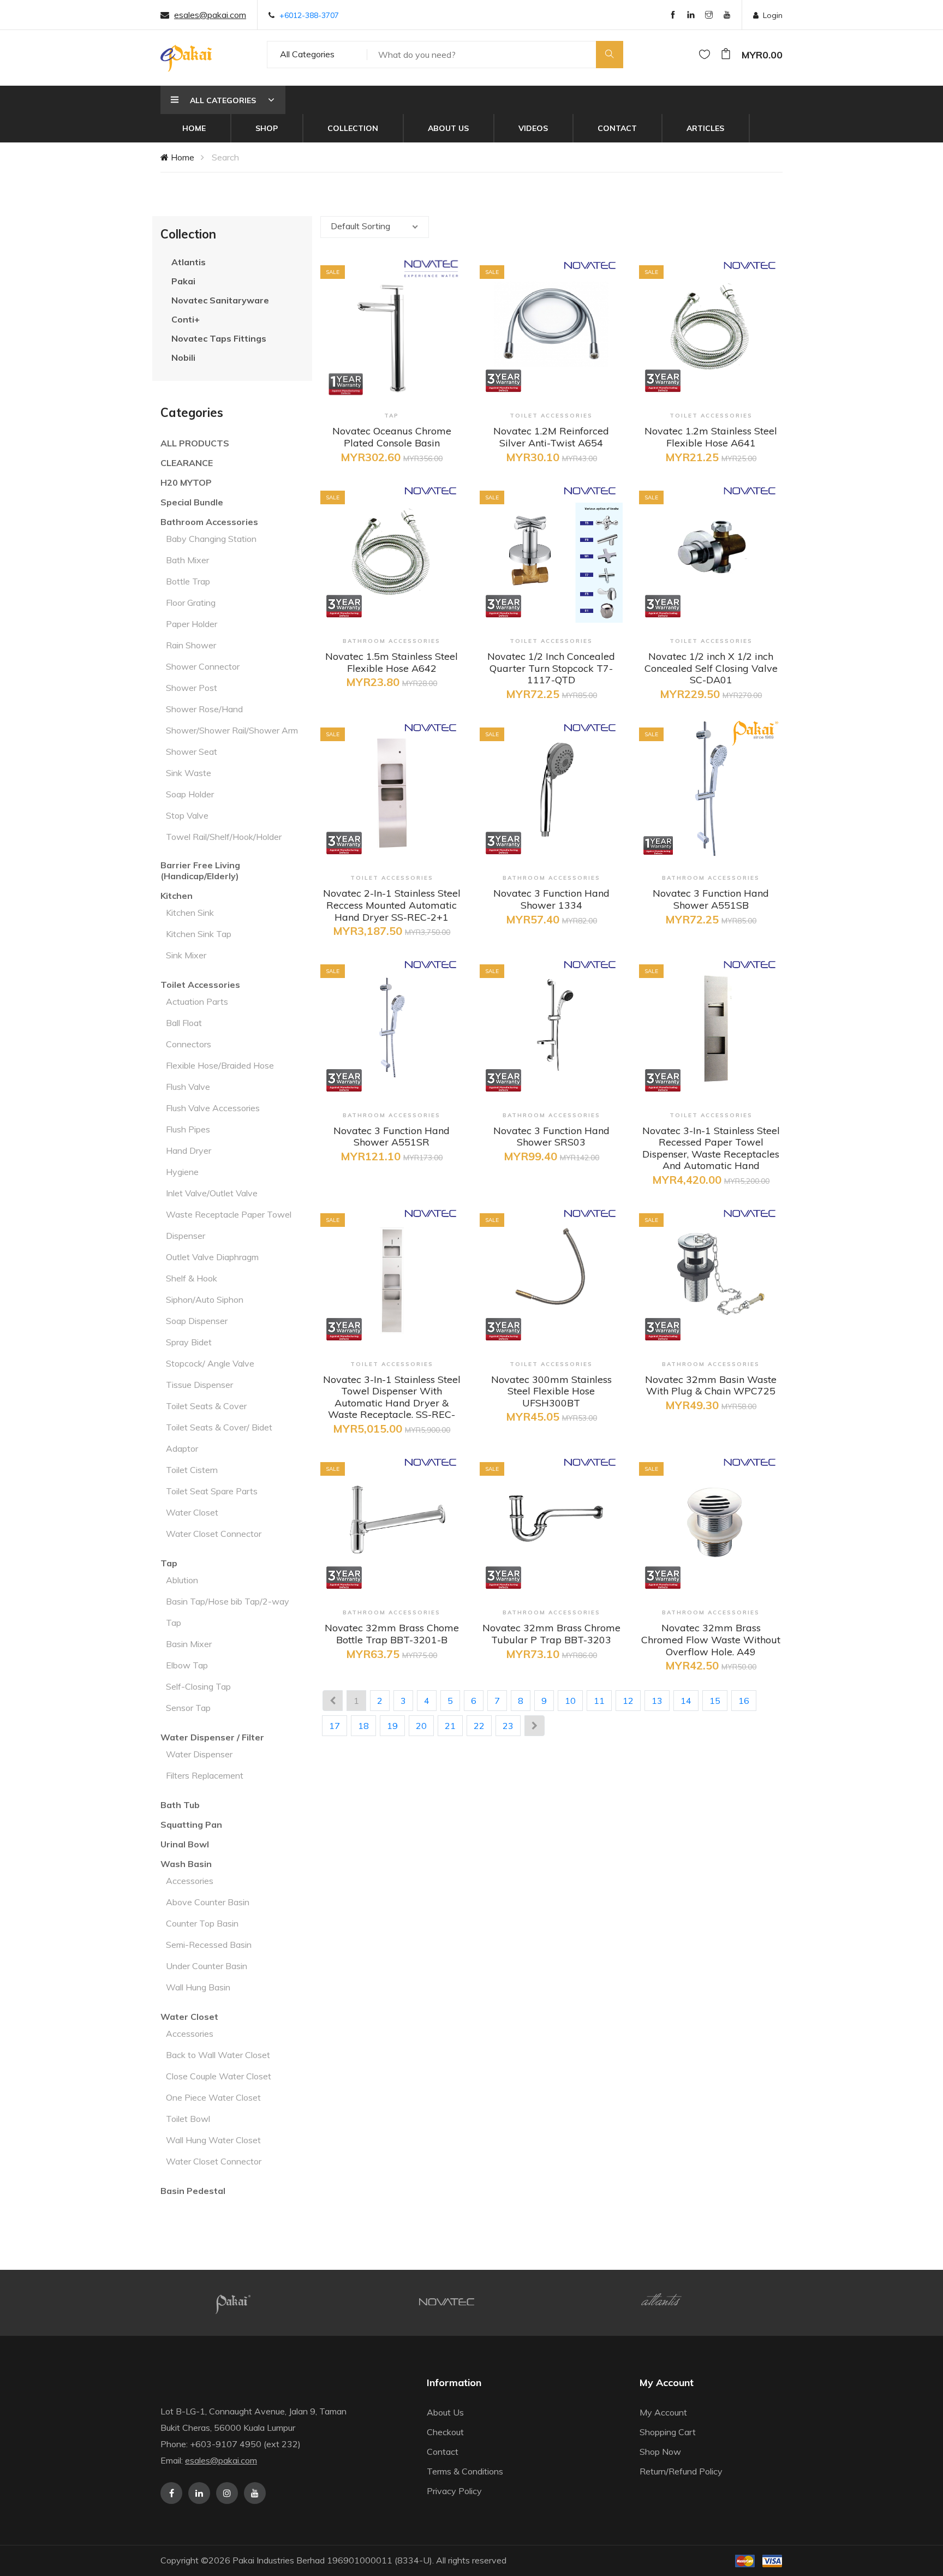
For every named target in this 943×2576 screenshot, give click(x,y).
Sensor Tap (188, 1708)
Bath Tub (180, 1805)
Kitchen (177, 896)
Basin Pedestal (193, 2191)
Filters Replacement (205, 1775)
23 (508, 1726)
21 (450, 1726)
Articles (705, 128)
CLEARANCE (187, 463)
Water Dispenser (199, 1754)
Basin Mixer (189, 1644)
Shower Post (192, 688)
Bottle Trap (188, 581)
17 (335, 1726)
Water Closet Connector (214, 1534)
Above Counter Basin (208, 1902)
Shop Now (660, 2452)
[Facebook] (673, 16)
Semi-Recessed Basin (209, 1945)
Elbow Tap (187, 1665)
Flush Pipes (188, 1129)
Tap (169, 1563)
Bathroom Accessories (209, 522)
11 (599, 1701)
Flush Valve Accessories (213, 1108)
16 (744, 1701)
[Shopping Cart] (726, 55)
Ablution (182, 1580)
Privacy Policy (454, 2491)
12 (628, 1701)
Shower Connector (203, 666)
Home (194, 128)
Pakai (183, 281)
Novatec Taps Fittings (219, 338)
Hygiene (182, 1172)
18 (363, 1726)
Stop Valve (187, 815)
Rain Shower (191, 645)
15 (715, 1701)
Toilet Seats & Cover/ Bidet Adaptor (219, 1438)
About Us (448, 128)
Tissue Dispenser (199, 1385)
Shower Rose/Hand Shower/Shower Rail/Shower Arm (232, 720)
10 (570, 1701)
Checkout (445, 2432)
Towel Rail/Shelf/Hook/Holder (224, 837)
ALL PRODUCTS (195, 443)
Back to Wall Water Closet (218, 2055)
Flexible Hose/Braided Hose (220, 1065)
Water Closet (192, 1512)
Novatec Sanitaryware (220, 300)
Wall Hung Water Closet (213, 2140)
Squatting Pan (191, 1824)
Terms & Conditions (465, 2471)
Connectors (189, 1044)
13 (657, 1701)
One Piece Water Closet (213, 2097)
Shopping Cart (668, 2432)
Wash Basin (186, 1864)
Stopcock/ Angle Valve (210, 1363)
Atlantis (189, 262)
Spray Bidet (189, 1342)
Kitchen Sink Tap (199, 934)
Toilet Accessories (200, 985)
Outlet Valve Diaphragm (212, 1257)
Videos (533, 128)
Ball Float (184, 1023)
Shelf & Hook (192, 1278)
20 (421, 1726)
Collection (353, 128)
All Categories (307, 54)
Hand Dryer (189, 1150)
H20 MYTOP (186, 482)
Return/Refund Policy (681, 2471)
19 (392, 1726)
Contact (617, 128)
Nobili (183, 357)
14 (686, 1701)
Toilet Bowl (188, 2119)
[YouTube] (727, 16)
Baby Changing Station (211, 539)
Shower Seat (192, 752)
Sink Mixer (186, 955)
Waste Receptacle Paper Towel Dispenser (229, 1225)
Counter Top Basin (202, 1923)
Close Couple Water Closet (219, 2076)
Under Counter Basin (207, 1966)
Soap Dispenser (197, 1321)
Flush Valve (188, 1087)
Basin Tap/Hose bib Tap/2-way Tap (228, 1612)
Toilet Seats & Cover (206, 1406)
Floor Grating (191, 603)
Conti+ (186, 319)
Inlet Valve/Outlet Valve (212, 1193)
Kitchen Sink (190, 913)
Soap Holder (190, 794)
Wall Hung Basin (198, 1987)
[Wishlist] (705, 55)
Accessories (190, 1881)
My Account (663, 2412)
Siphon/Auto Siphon (205, 1299)
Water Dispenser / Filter (212, 1737)
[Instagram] (709, 16)
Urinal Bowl (185, 1844)
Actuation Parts (197, 1001)
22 (479, 1726)
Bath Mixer (187, 560)
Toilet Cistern (192, 1470)
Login (773, 15)
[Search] (610, 55)
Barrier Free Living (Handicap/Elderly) (200, 870)
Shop (267, 128)
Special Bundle (192, 502)
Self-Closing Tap (198, 1686)
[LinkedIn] (691, 16)
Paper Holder (192, 624)
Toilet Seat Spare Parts (212, 1491)
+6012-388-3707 (309, 15)
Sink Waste (189, 773)
